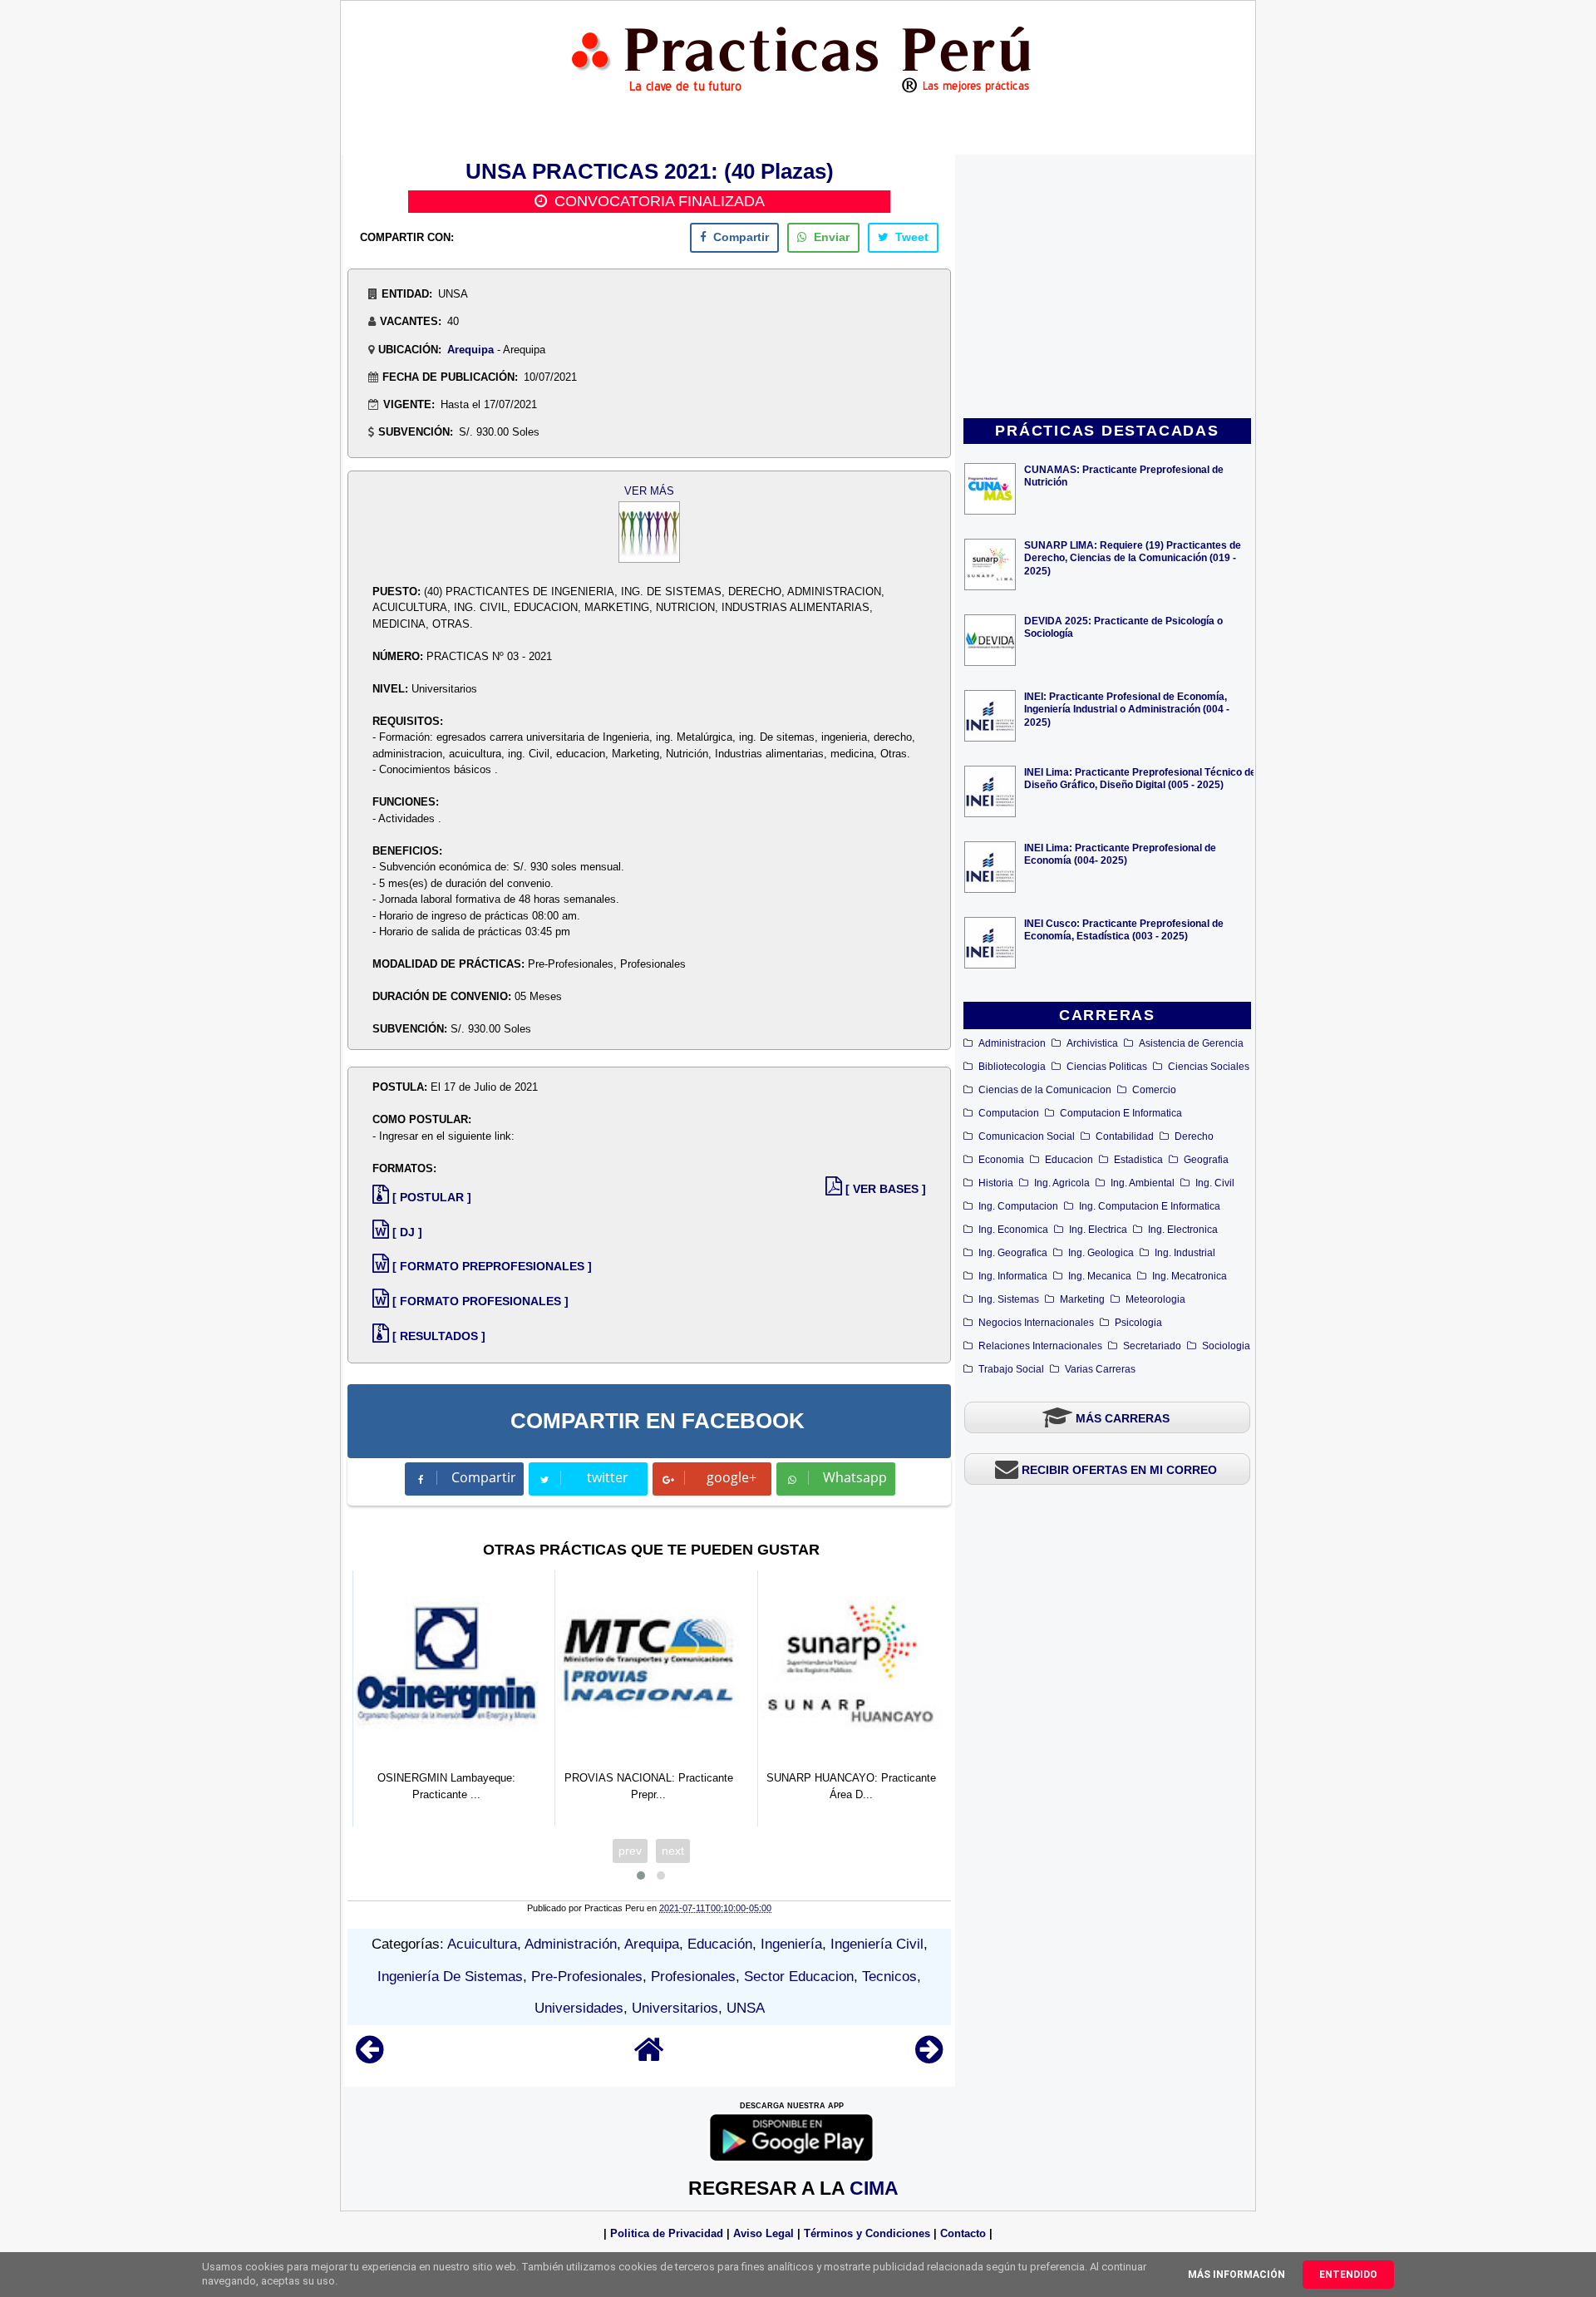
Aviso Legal (764, 2233)
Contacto (963, 2233)
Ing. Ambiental (1143, 1183)
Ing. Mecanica (1100, 1276)
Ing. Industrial (1185, 1253)
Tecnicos (889, 1977)
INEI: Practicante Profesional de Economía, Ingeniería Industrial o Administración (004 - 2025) (1127, 709)
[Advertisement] (1107, 288)
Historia (996, 1183)
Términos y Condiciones (867, 2233)
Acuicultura (482, 1944)
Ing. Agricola (1062, 1183)
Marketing (1082, 1299)
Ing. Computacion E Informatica (1150, 1206)
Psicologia (1138, 1323)
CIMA (874, 2188)
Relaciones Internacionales (1040, 1346)
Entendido (1348, 2275)
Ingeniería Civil (877, 1944)
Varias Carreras (1100, 1369)
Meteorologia (1155, 1299)
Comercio (1154, 1090)
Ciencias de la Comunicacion (1045, 1090)
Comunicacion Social (1027, 1136)
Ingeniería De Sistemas (450, 1977)
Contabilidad (1125, 1136)
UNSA (746, 2008)
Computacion (1009, 1113)
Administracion (1012, 1043)
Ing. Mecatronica (1190, 1276)
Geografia (1206, 1160)
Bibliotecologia (1012, 1067)
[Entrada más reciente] (369, 2057)
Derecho (1194, 1136)
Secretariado (1152, 1346)
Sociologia (1226, 1346)
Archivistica (1092, 1043)
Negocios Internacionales (1036, 1323)
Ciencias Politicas (1107, 1067)
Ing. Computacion (1018, 1206)
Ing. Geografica (1013, 1253)
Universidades (579, 2008)
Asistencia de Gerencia (1191, 1043)
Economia (1001, 1160)
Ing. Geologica (1101, 1253)
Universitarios (675, 2008)
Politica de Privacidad (667, 2233)
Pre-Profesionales (587, 1977)
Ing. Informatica (1013, 1276)
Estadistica (1138, 1160)
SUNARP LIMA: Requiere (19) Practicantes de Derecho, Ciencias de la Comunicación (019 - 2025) (1133, 557)
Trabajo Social (1011, 1369)
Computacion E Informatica (1121, 1113)
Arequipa (470, 350)
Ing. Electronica (1183, 1230)
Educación (720, 1944)
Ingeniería (791, 1944)
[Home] (649, 2057)
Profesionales (693, 1977)
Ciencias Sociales (1209, 1067)
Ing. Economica (1013, 1230)
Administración (571, 1944)
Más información (1236, 2275)
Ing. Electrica (1098, 1230)
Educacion (1069, 1160)
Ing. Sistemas (1009, 1299)
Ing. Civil (1215, 1183)
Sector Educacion (799, 1977)
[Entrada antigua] (929, 2057)
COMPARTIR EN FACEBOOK (658, 1421)
